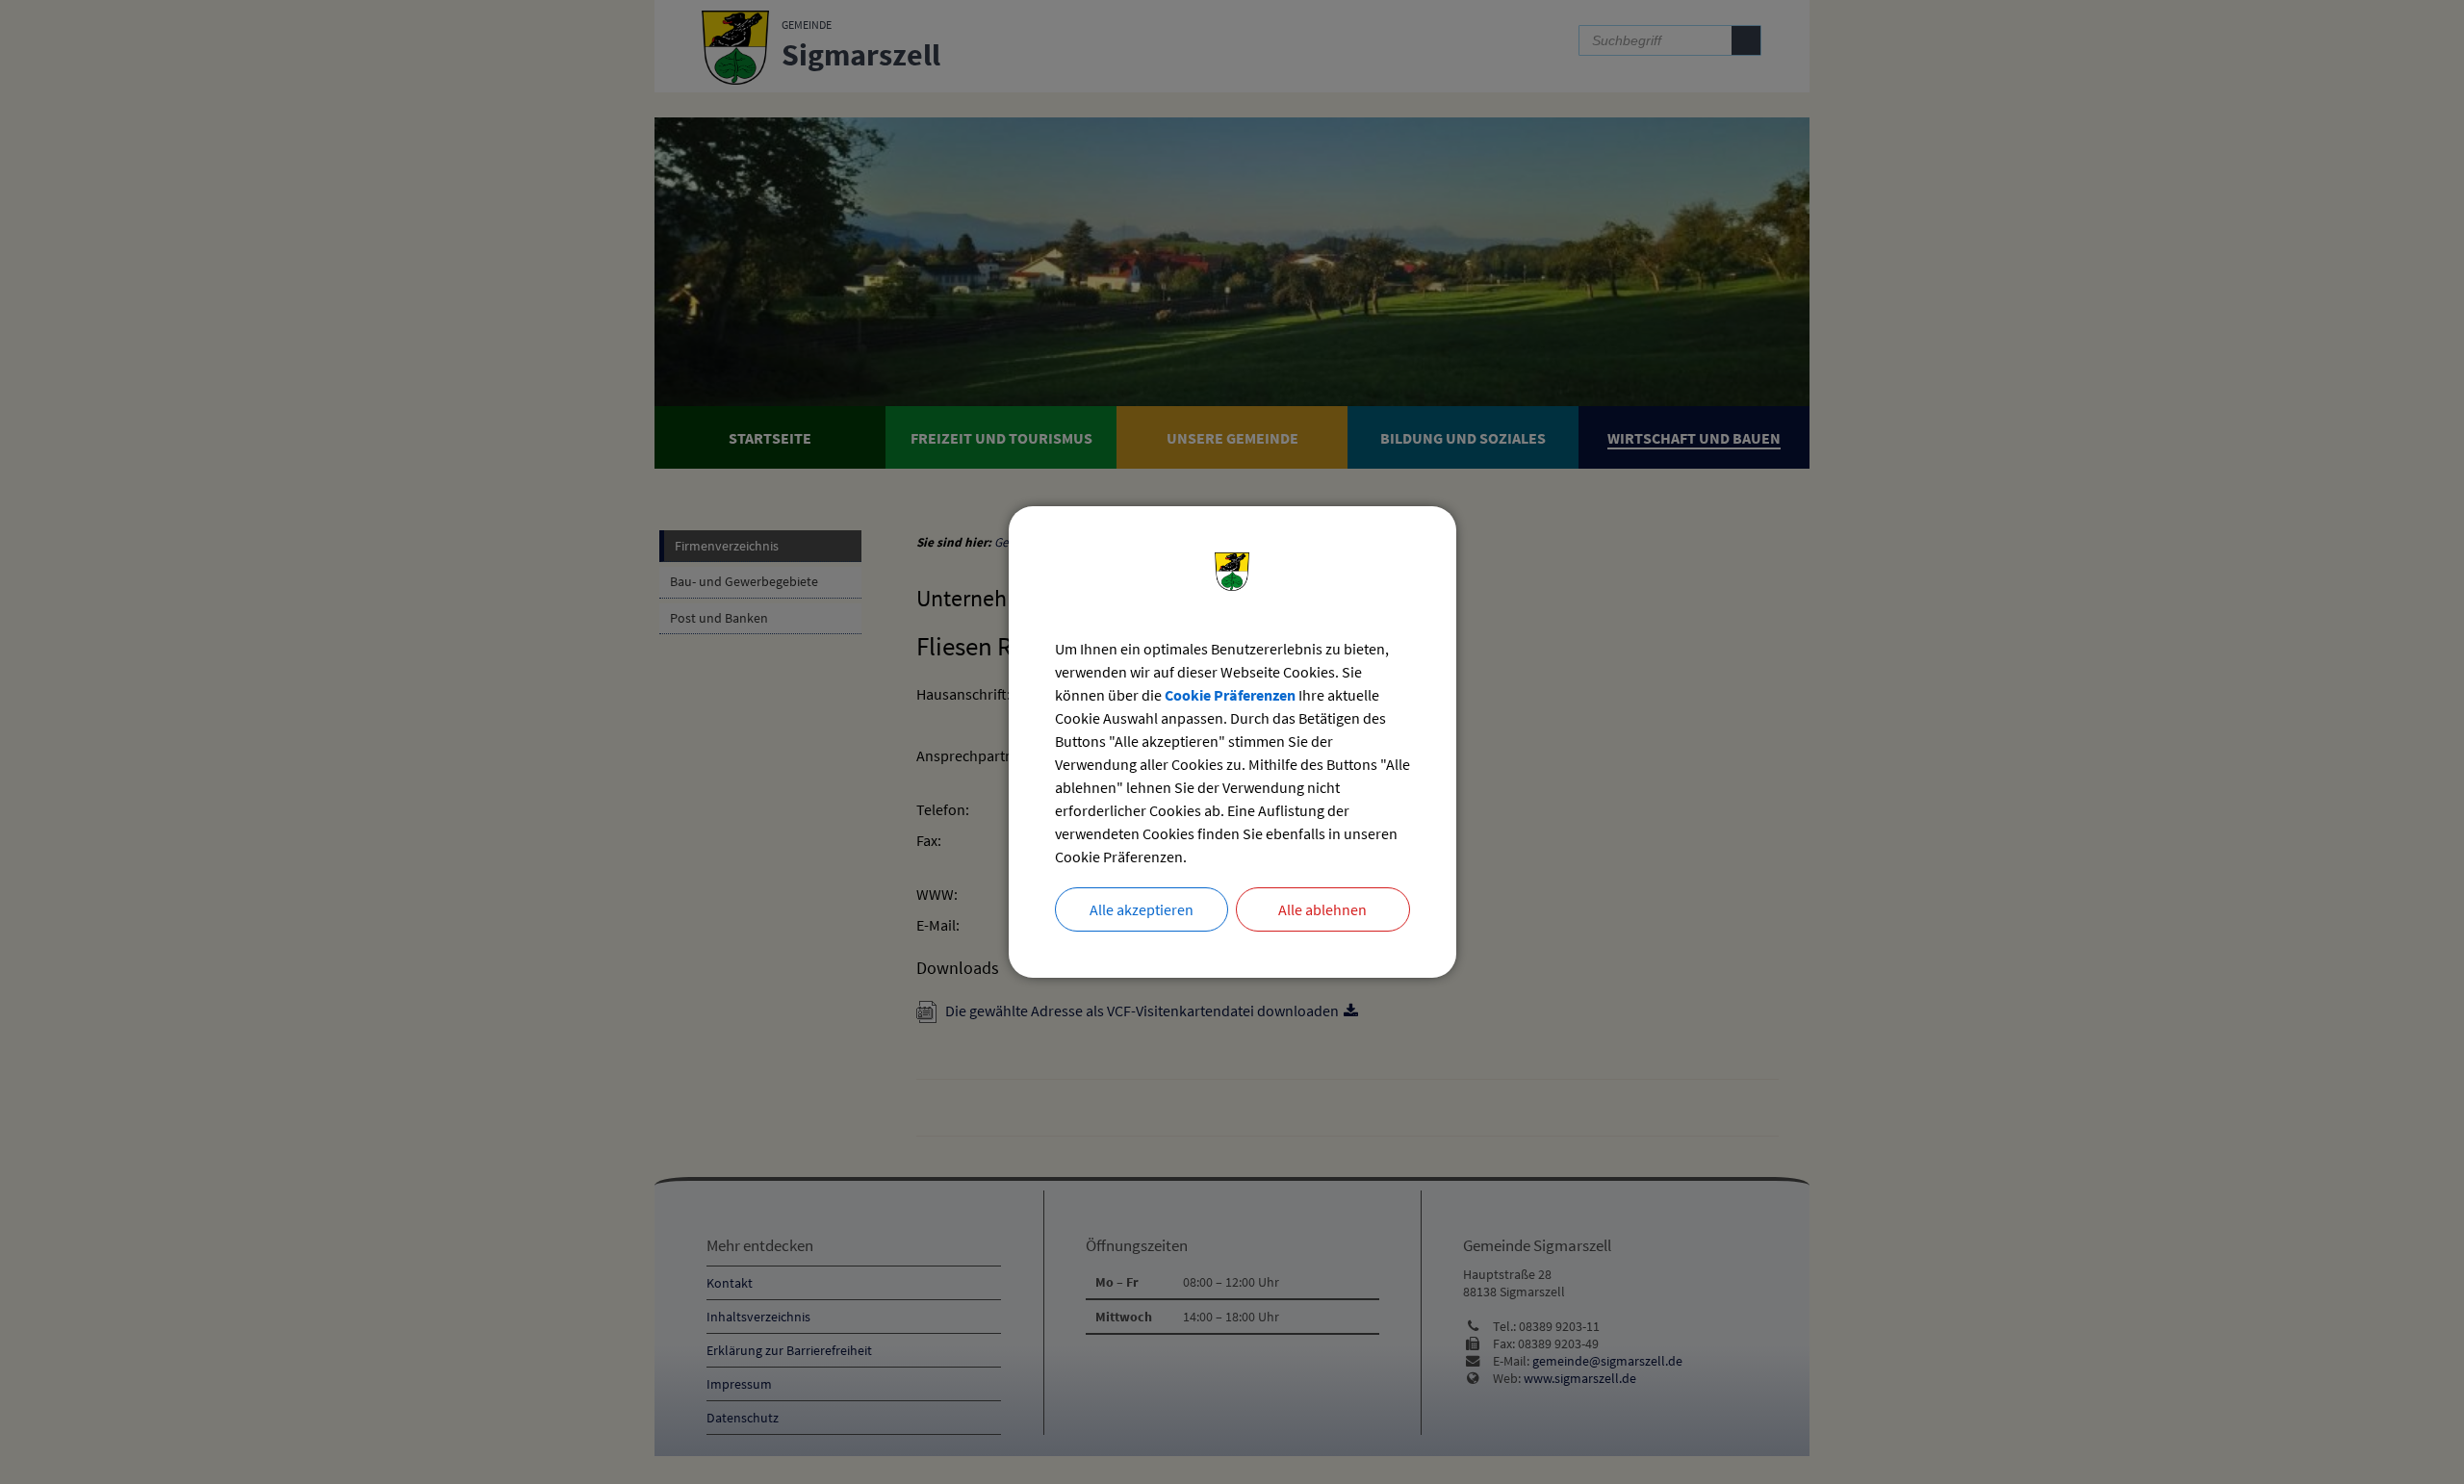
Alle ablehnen (1322, 909)
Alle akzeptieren (1142, 909)
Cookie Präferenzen (1230, 695)
